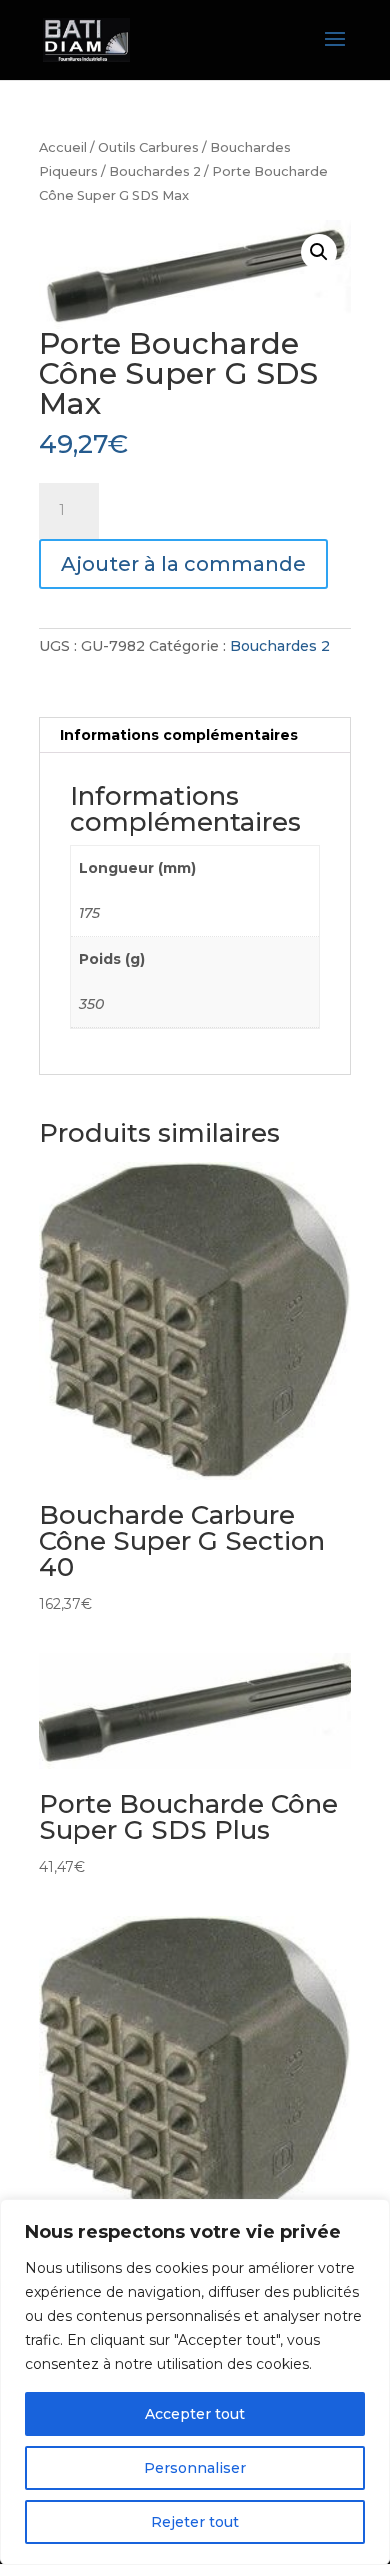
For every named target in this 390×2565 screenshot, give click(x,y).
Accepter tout (195, 2414)
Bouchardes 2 (155, 171)
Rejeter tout (195, 2522)
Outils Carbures (148, 147)
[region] (195, 2382)
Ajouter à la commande (183, 564)
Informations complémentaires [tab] (179, 735)
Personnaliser (195, 2468)
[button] (319, 252)
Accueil (63, 147)
